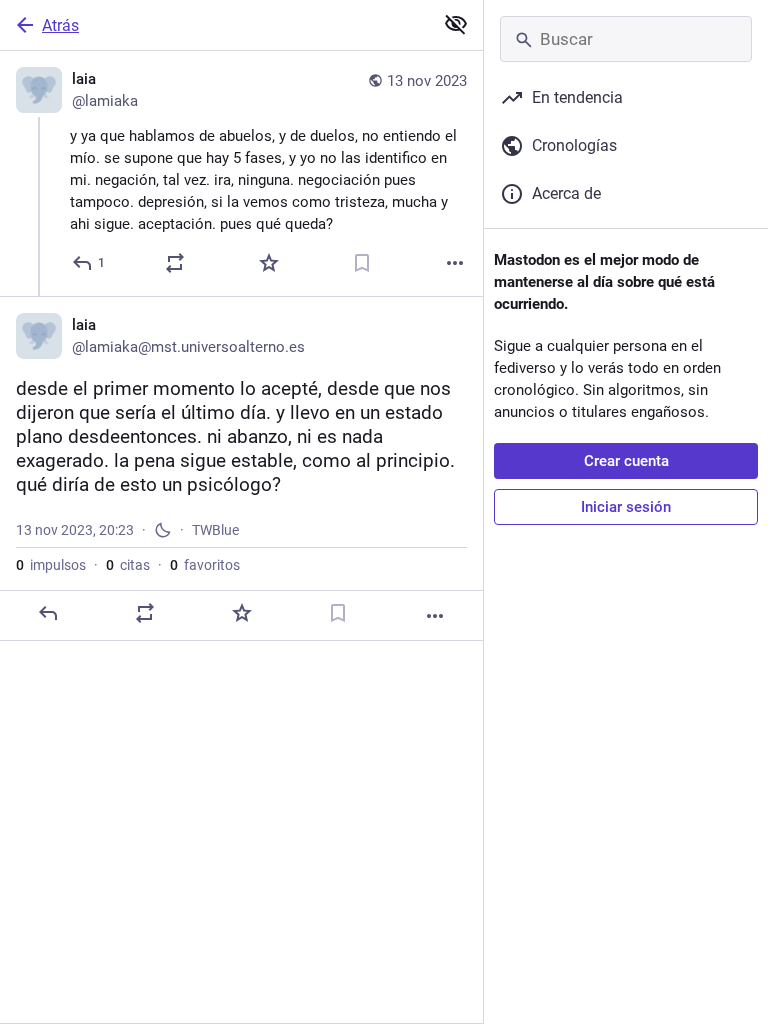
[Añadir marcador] (362, 263)
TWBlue (215, 530)
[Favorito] (269, 263)
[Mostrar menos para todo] (456, 24)
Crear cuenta (626, 461)
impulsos (51, 565)
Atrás (60, 25)
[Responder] (48, 613)
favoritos (205, 565)
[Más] (455, 263)
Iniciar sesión (626, 507)
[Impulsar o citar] (175, 263)
